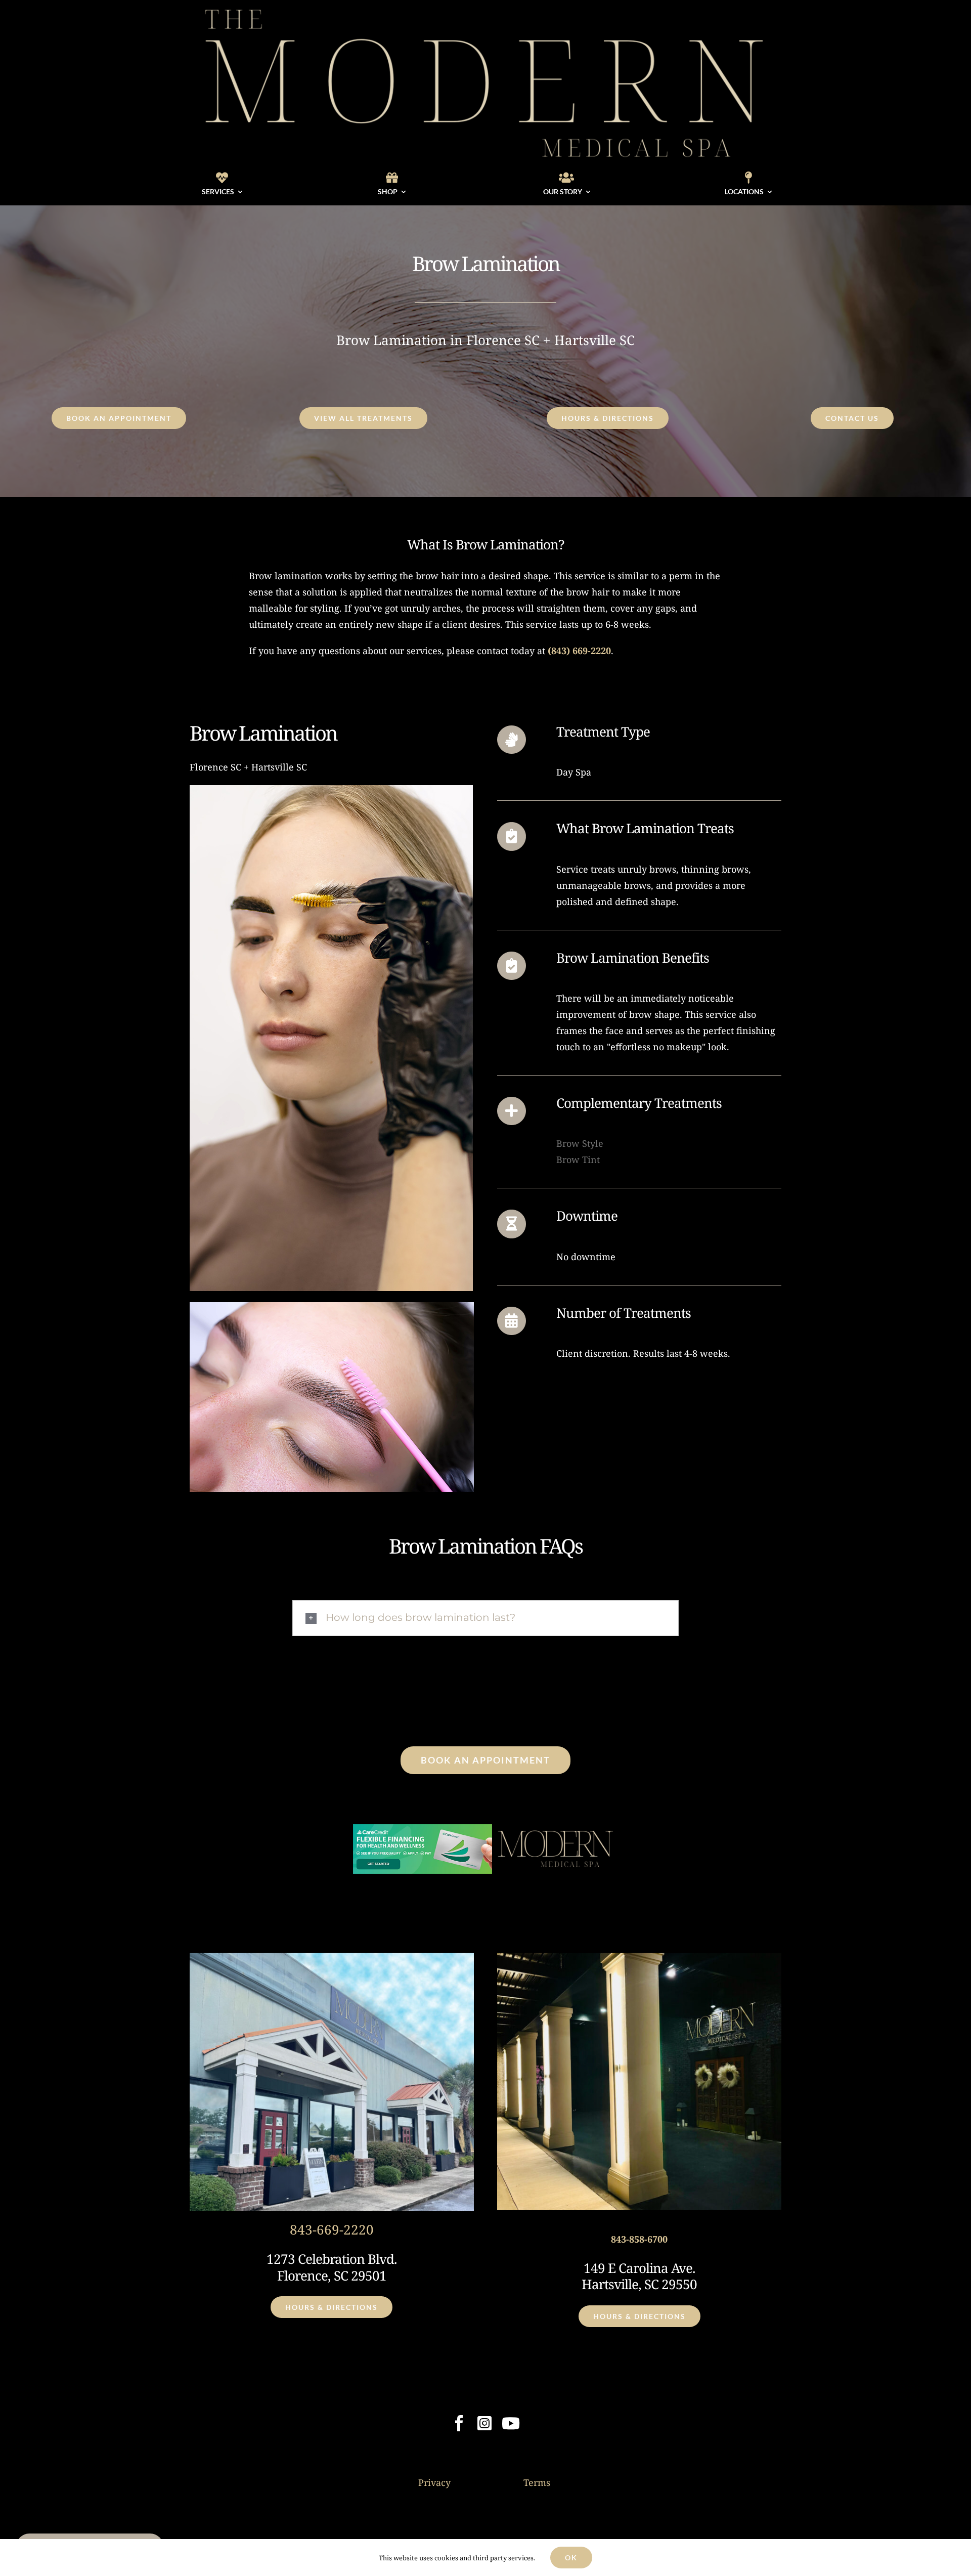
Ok (571, 2558)
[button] (485, 1618)
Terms (537, 2482)
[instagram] (484, 2423)
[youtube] (511, 2423)
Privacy (434, 2482)
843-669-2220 (332, 2229)
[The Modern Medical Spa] (485, 7)
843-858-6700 (639, 2239)
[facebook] (459, 2423)
